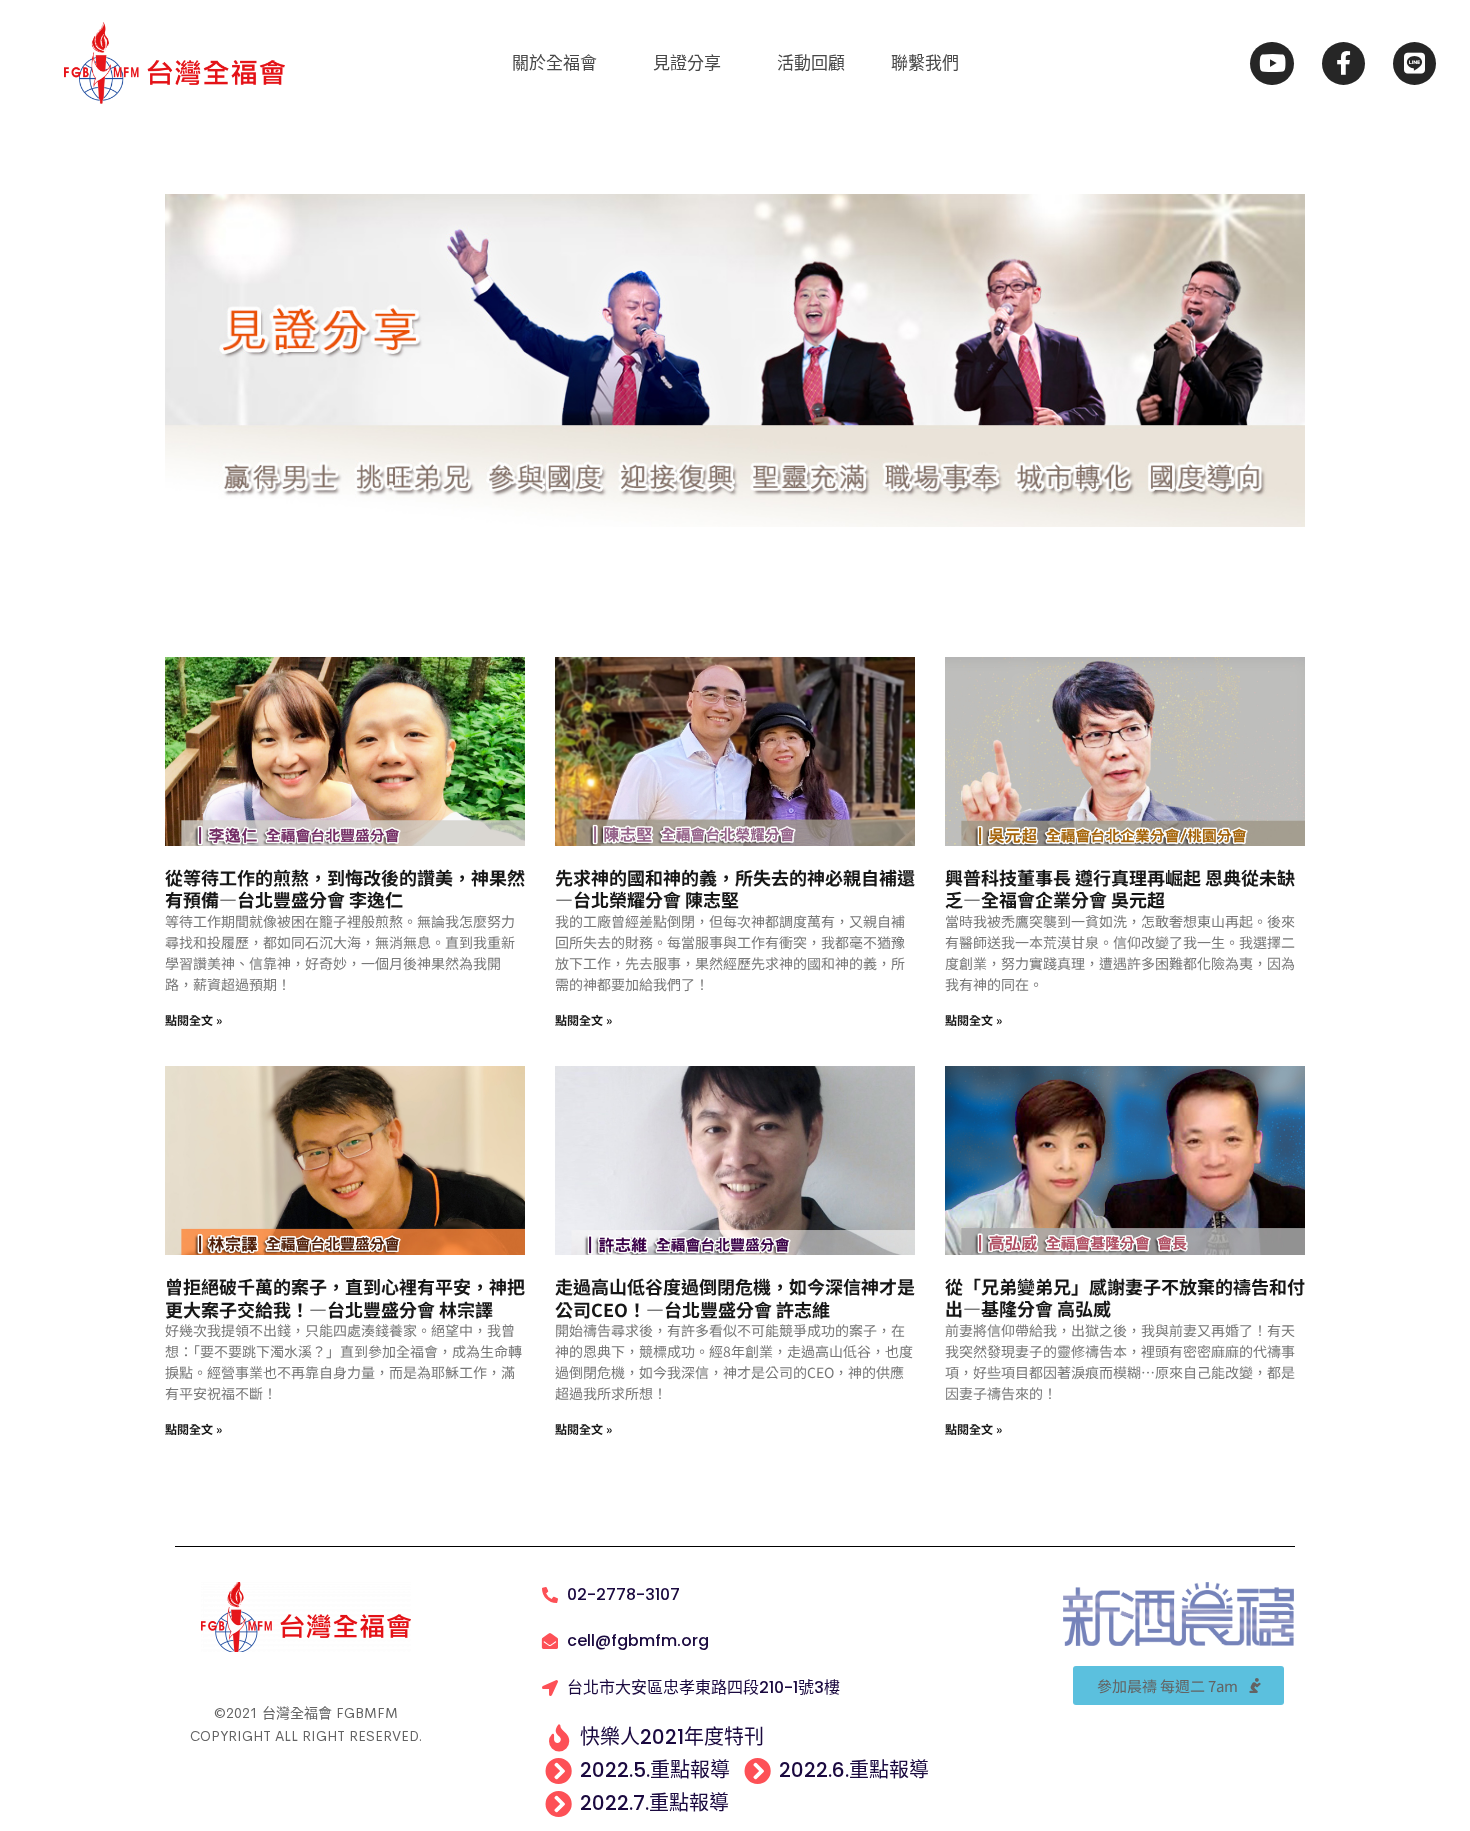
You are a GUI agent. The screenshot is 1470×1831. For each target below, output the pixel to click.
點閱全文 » (193, 1019)
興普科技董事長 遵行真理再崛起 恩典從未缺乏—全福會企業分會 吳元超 (1120, 888)
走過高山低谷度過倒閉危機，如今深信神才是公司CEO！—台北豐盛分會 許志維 (735, 1297)
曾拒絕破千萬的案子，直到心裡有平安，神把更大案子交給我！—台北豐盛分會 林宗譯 (345, 1297)
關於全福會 (554, 63)
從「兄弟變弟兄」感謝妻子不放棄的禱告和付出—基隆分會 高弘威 (1125, 1297)
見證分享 (687, 63)
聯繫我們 (925, 63)
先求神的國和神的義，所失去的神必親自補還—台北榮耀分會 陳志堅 (735, 888)
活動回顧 (811, 63)
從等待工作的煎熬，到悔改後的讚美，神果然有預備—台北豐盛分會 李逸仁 (345, 888)
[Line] (1414, 63)
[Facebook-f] (1343, 63)
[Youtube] (1271, 63)
